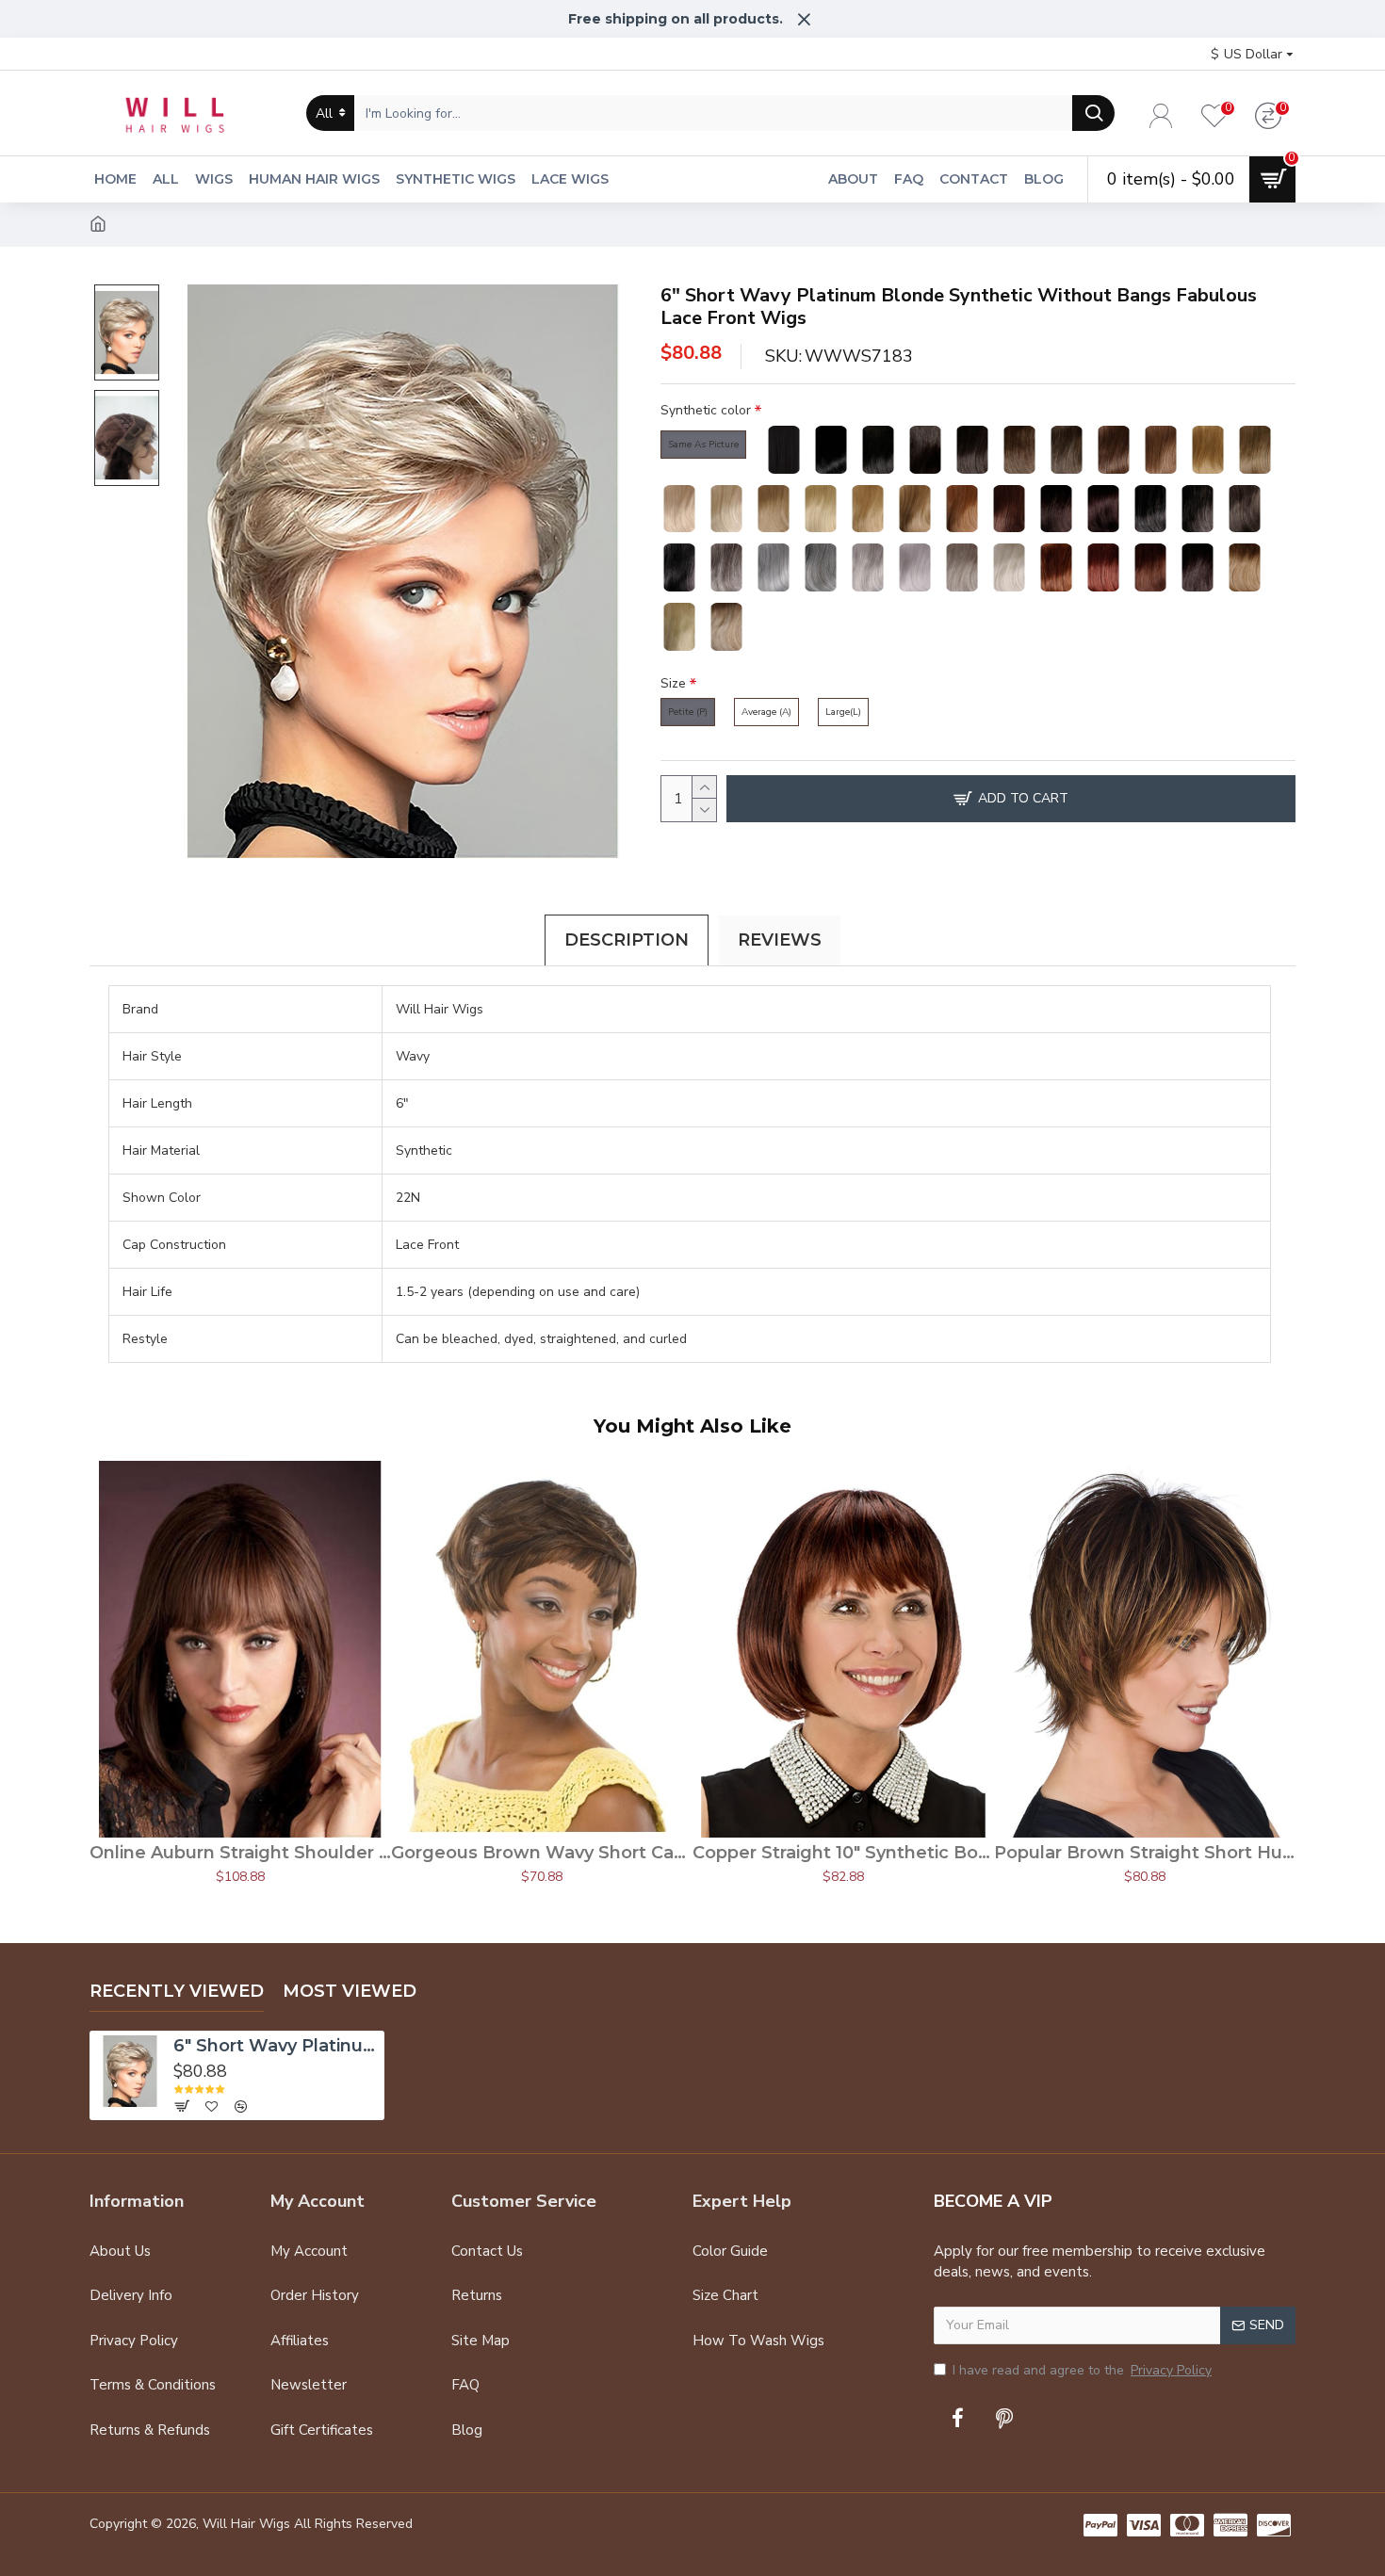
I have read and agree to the (1082, 2370)
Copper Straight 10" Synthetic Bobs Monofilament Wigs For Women (843, 1853)
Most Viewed (350, 1991)
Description (627, 940)
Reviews (780, 940)
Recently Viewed (177, 1991)
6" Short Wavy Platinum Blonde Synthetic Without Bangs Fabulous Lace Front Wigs (277, 2046)
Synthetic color (706, 410)
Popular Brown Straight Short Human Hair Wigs (1145, 1853)
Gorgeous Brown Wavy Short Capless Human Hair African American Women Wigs (542, 1853)
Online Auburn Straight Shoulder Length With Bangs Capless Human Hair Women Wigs (240, 1853)
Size (673, 683)
